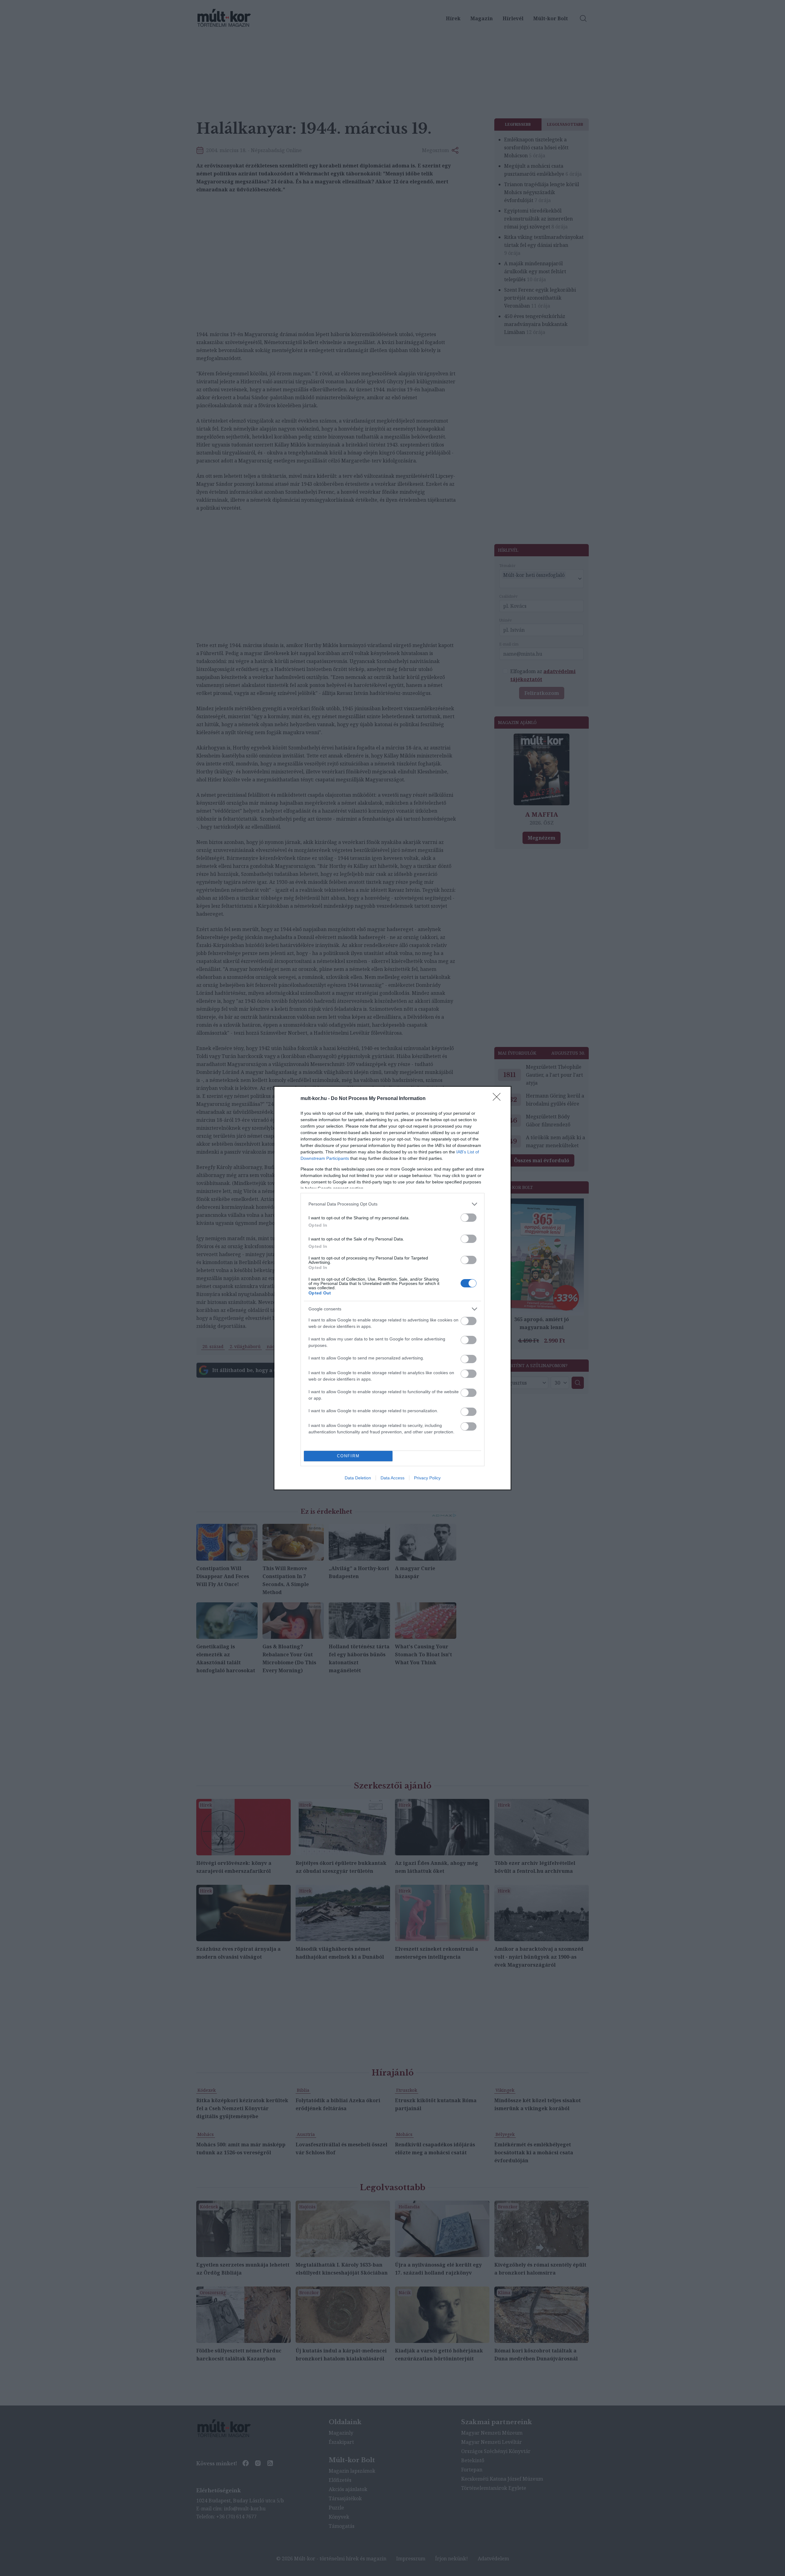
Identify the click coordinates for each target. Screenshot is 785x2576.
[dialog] (392, 1288)
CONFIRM (348, 1456)
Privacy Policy (427, 1478)
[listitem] (392, 1204)
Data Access (392, 1478)
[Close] (499, 1099)
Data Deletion (358, 1478)
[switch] (469, 1218)
